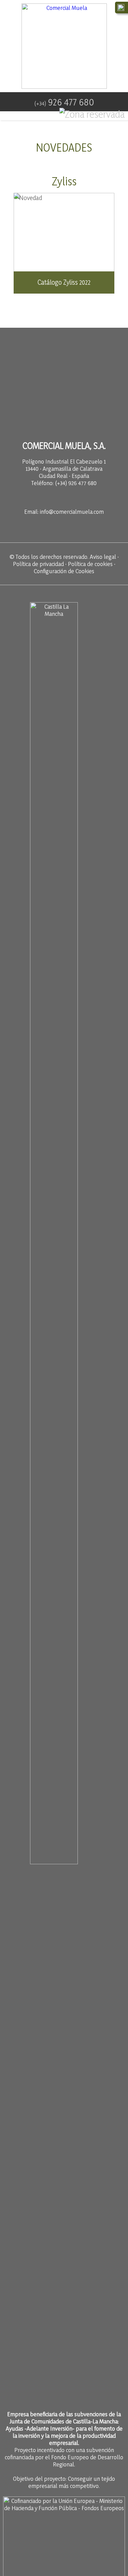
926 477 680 (64, 102)
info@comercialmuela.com (72, 512)
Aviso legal (103, 557)
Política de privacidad (38, 564)
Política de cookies (90, 564)
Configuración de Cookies (64, 571)
